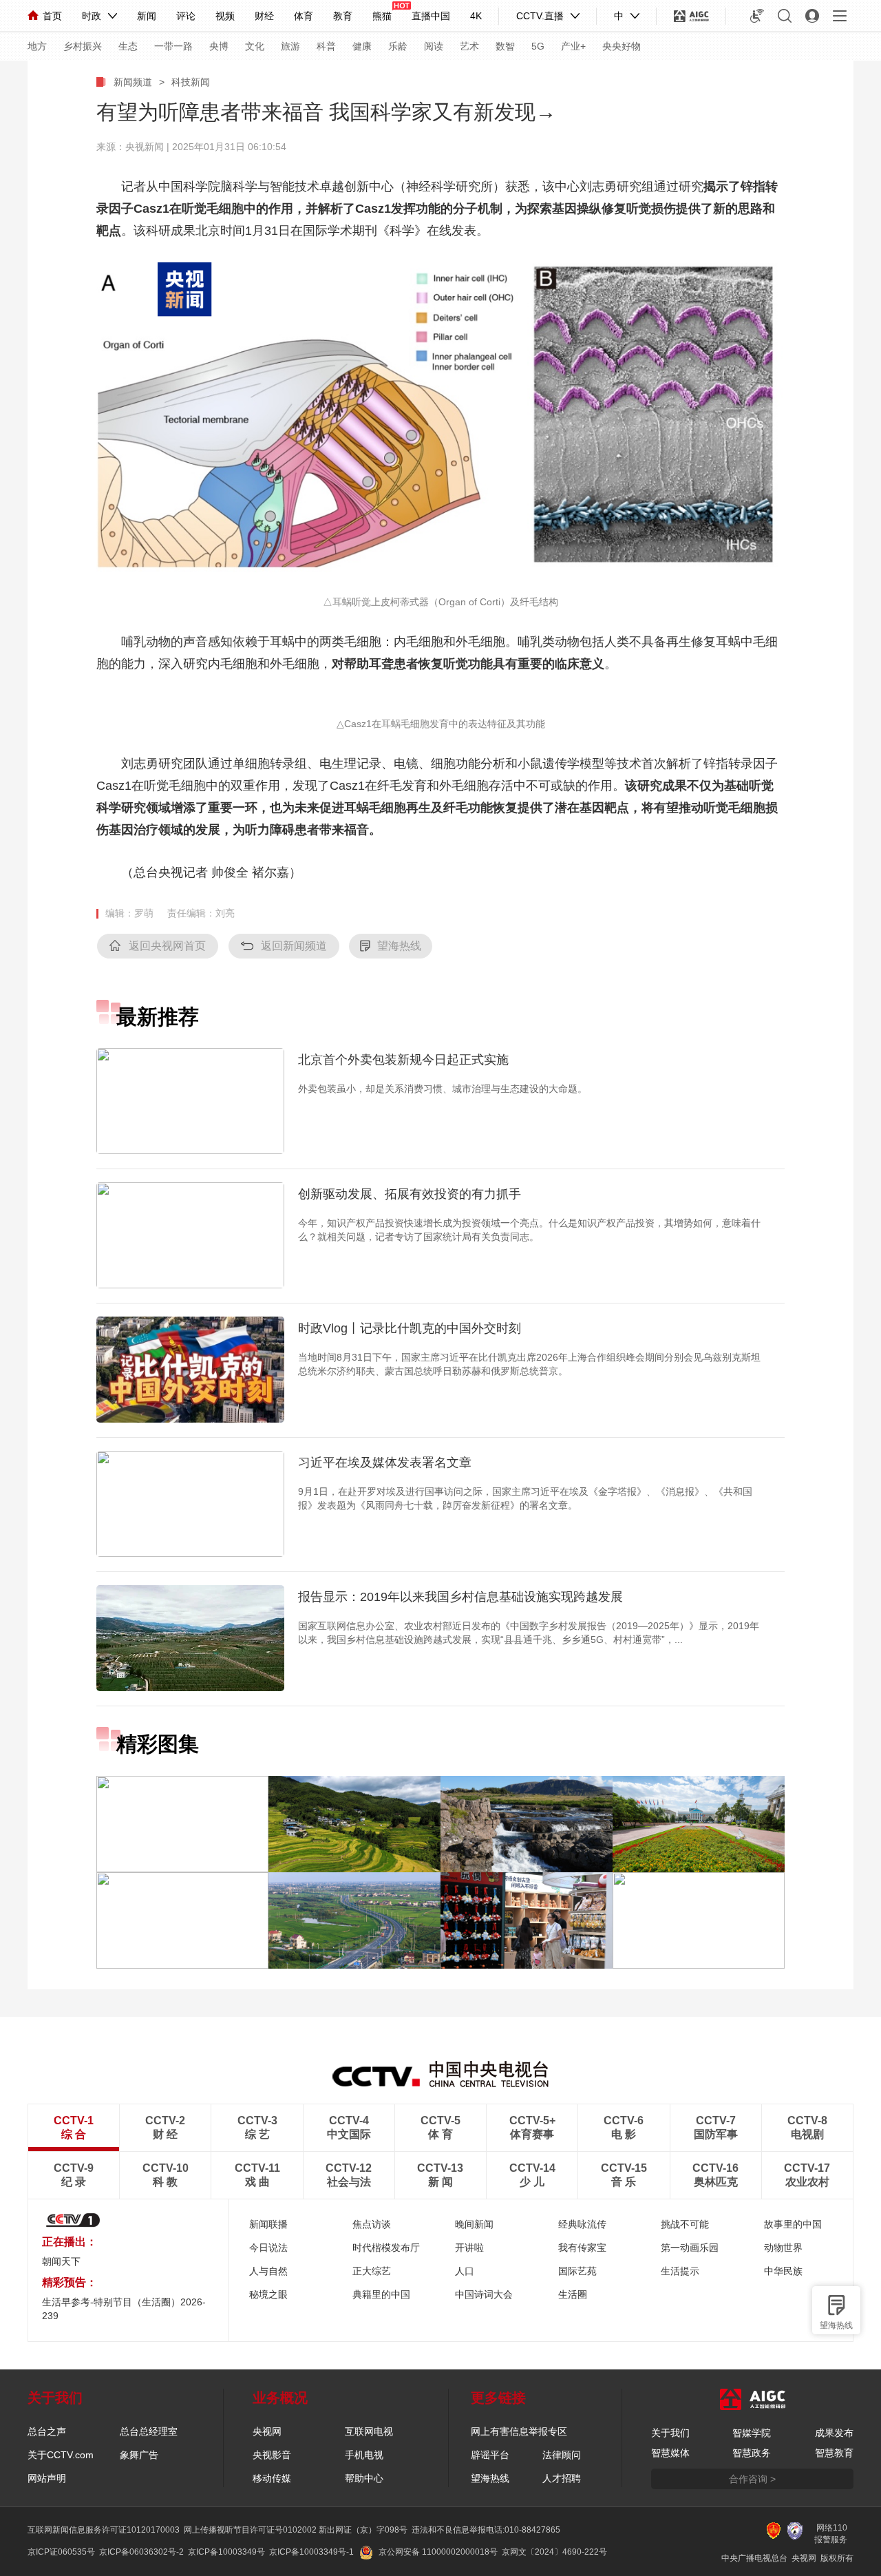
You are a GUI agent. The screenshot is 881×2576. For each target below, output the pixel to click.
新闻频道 (133, 82)
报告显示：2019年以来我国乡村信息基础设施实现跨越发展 (460, 1597)
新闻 (147, 16)
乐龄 (398, 46)
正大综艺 (372, 2271)
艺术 (469, 46)
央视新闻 (145, 147)
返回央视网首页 (167, 946)
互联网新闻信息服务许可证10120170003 (104, 2530)
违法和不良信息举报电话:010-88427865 (486, 2530)
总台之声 (47, 2431)
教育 (343, 16)
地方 (37, 46)
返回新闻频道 (294, 946)
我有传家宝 (582, 2248)
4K (476, 16)
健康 (362, 46)
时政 (92, 16)
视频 (225, 16)
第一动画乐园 (690, 2248)
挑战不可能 (685, 2224)
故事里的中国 (793, 2224)
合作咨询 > (752, 2479)
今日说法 (268, 2248)
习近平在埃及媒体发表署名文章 (385, 1463)
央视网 (267, 2431)
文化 (255, 46)
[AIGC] (691, 16)
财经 (264, 16)
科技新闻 (191, 82)
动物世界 (783, 2248)
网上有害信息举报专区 (519, 2431)
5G (538, 46)
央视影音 (272, 2455)
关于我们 (670, 2433)
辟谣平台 (490, 2455)
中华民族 (783, 2271)
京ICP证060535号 (61, 2552)
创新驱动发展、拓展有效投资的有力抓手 (410, 1194)
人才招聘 (562, 2478)
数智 (505, 46)
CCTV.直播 (540, 16)
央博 (219, 46)
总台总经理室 (149, 2431)
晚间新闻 (474, 2224)
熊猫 (382, 16)
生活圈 (573, 2294)
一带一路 (173, 46)
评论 (186, 16)
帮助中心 (364, 2478)
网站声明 (47, 2478)
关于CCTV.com (61, 2455)
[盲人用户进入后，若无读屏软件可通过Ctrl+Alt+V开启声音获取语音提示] (757, 16)
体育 (304, 16)
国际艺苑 (577, 2271)
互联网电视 (369, 2431)
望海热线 (836, 2325)
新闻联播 (268, 2224)
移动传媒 (272, 2478)
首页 (52, 16)
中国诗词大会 (484, 2294)
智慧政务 (752, 2453)
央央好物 (622, 46)
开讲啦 (469, 2248)
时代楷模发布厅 (386, 2248)
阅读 (434, 46)
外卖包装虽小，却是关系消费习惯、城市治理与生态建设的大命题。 (443, 1089)
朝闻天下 (61, 2261)
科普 (326, 46)
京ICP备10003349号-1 (311, 2552)
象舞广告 (139, 2455)
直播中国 (431, 16)
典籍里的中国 (381, 2294)
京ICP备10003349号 (226, 2552)
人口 (465, 2271)
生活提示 (680, 2271)
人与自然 (268, 2271)
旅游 (290, 46)
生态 (128, 46)
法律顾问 (562, 2455)
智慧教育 (834, 2453)
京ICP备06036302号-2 (141, 2552)
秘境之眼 (268, 2294)
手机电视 (364, 2455)
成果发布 (834, 2433)
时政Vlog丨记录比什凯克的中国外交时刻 (410, 1328)
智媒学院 (752, 2433)
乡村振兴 (83, 46)
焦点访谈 (372, 2224)
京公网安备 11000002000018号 (438, 2552)
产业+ (573, 46)
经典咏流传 (582, 2224)
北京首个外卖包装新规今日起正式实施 (403, 1060)
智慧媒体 (670, 2453)
